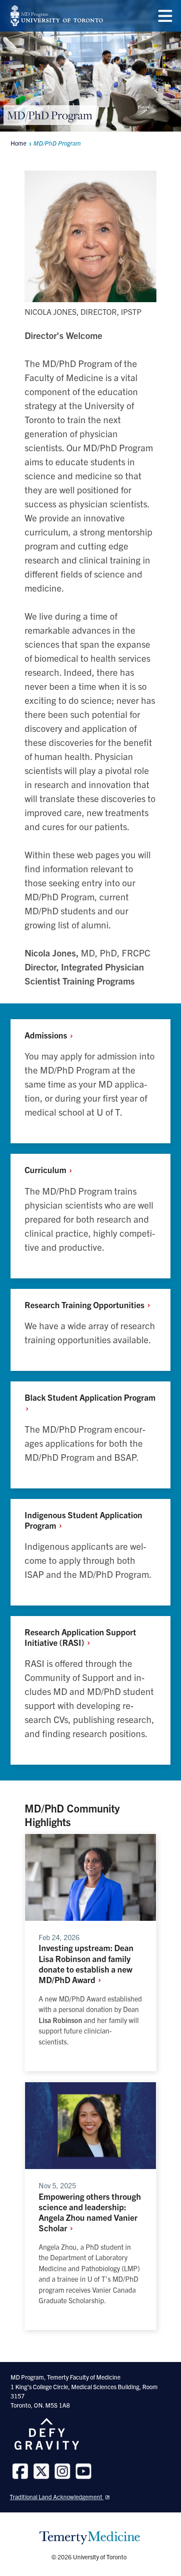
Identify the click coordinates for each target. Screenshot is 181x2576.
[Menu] (165, 16)
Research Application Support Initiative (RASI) (80, 1637)
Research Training (85, 1305)
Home (18, 143)
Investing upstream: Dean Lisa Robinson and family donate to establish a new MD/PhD (86, 1963)
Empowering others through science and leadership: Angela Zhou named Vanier (90, 2212)
